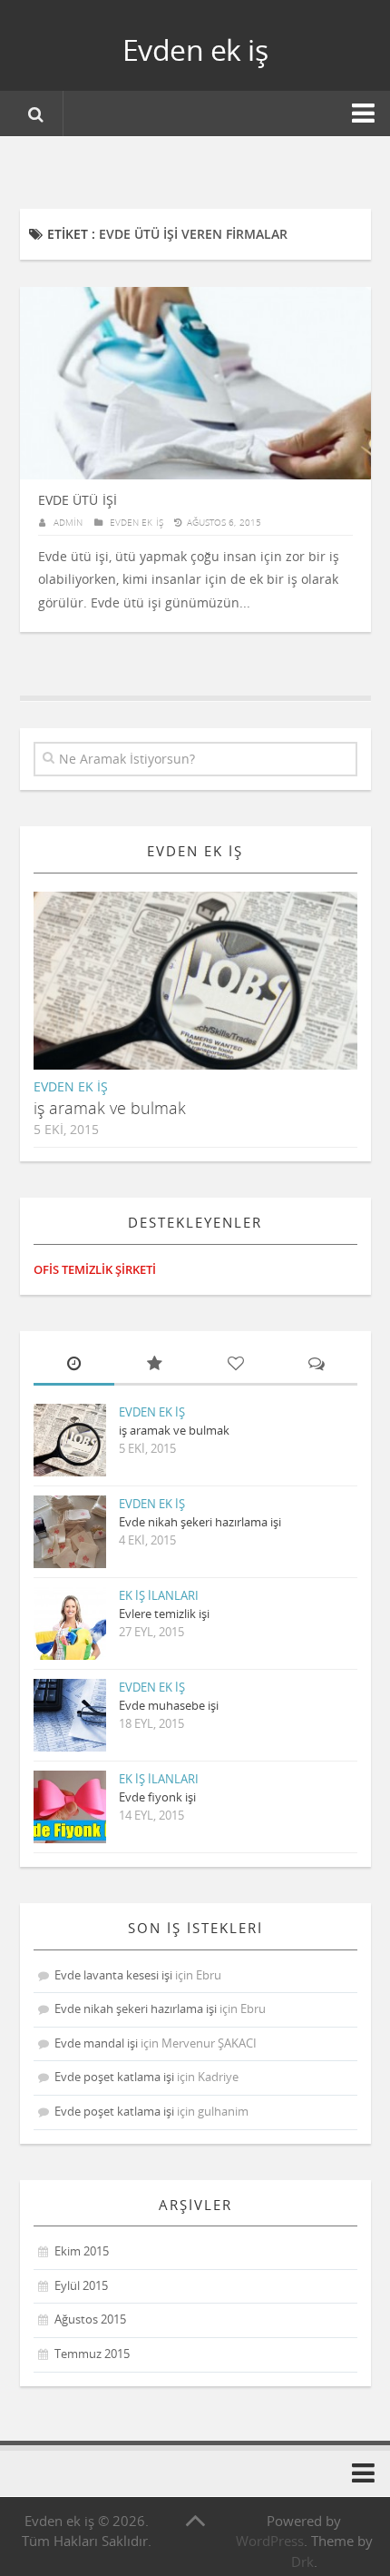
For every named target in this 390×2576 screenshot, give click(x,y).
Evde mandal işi (96, 2043)
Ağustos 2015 (90, 2319)
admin (68, 522)
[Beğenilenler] (235, 1365)
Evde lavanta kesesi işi (113, 1975)
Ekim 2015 (82, 2251)
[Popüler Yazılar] (155, 1365)
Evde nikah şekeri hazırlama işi (200, 1522)
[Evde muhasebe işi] (70, 1715)
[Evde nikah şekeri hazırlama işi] (70, 1532)
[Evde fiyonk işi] (70, 1807)
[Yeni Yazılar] (74, 1365)
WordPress (270, 2541)
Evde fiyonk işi (157, 1797)
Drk (302, 2561)
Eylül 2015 (81, 2285)
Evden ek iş (195, 49)
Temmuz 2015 (92, 2354)
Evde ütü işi (78, 500)
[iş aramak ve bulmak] (210, 995)
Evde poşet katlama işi (114, 2077)
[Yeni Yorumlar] (316, 1365)
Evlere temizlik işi (164, 1614)
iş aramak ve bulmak (110, 1108)
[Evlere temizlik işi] (70, 1624)
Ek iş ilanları (159, 1595)
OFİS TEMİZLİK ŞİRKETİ (95, 1269)
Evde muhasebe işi (169, 1705)
